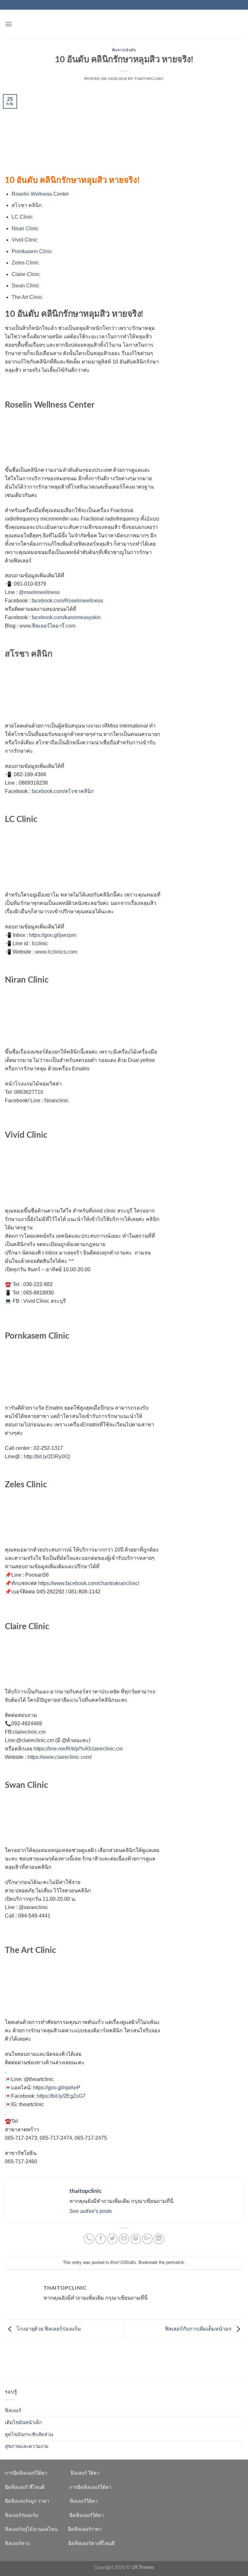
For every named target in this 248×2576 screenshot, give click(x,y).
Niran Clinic (25, 228)
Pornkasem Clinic (32, 251)
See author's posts (91, 2211)
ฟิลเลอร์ (13, 2411)
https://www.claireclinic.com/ (60, 1757)
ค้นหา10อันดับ (124, 50)
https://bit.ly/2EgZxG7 (61, 2096)
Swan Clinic (26, 286)
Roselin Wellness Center (40, 194)
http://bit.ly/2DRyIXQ (47, 1456)
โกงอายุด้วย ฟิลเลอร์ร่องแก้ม (48, 2329)
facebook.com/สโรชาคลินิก (63, 791)
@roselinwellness (39, 592)
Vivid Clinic (25, 240)
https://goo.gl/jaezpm (53, 935)
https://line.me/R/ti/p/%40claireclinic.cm (78, 1749)
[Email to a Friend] (124, 2239)
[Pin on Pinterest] (136, 2239)
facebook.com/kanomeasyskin (66, 617)
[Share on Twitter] (112, 2239)
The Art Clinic (27, 297)
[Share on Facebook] (101, 2239)
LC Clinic (22, 217)
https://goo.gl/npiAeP (57, 2088)
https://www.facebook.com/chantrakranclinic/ (89, 1583)
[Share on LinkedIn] (159, 2239)
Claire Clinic (26, 274)
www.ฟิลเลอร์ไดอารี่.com (47, 626)
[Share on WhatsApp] (89, 2239)
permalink (175, 2262)
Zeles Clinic (25, 263)
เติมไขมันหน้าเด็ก (23, 2423)
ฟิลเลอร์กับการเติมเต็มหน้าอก (199, 2329)
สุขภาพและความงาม (27, 2447)
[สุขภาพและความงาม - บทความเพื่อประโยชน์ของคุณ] (124, 24)
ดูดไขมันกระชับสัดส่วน (29, 2435)
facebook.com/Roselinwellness (67, 601)
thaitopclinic (149, 79)
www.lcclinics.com (56, 952)
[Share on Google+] (147, 2239)
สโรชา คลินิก (27, 205)
